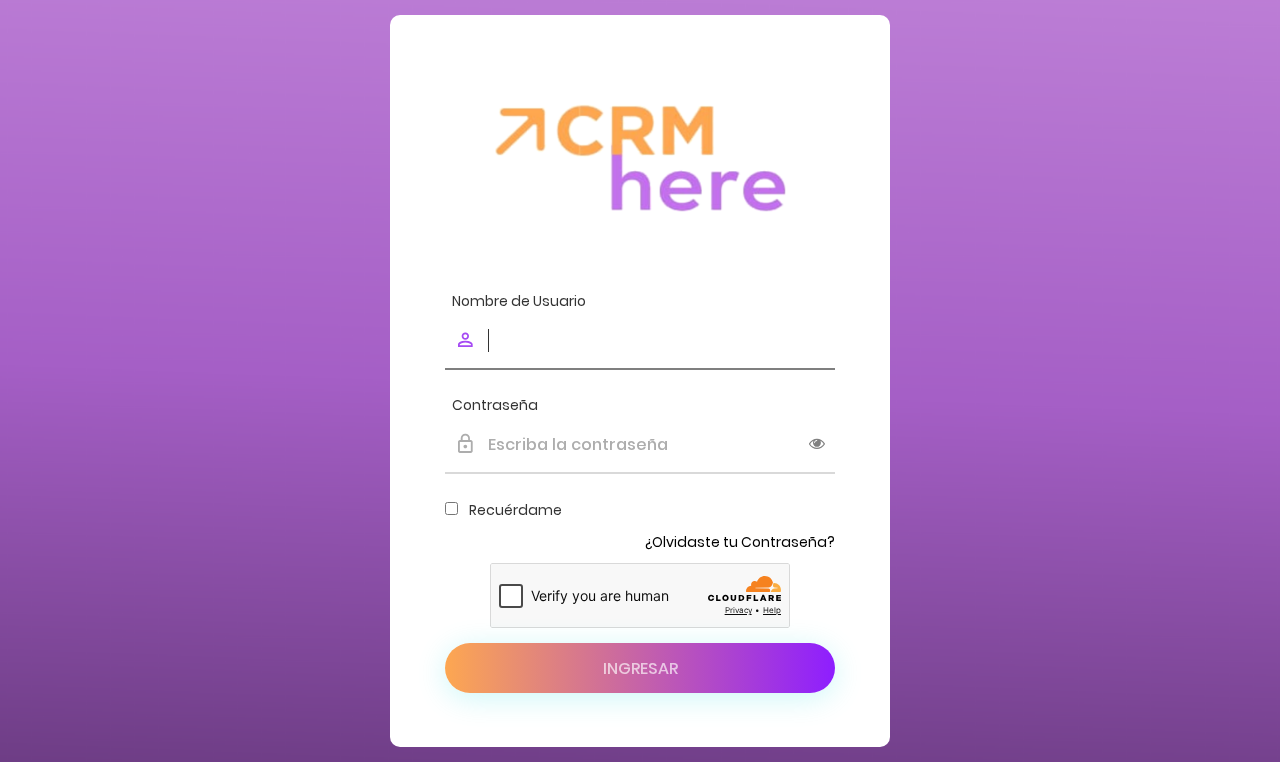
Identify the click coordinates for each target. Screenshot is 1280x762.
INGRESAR (640, 668)
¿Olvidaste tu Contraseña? (740, 542)
